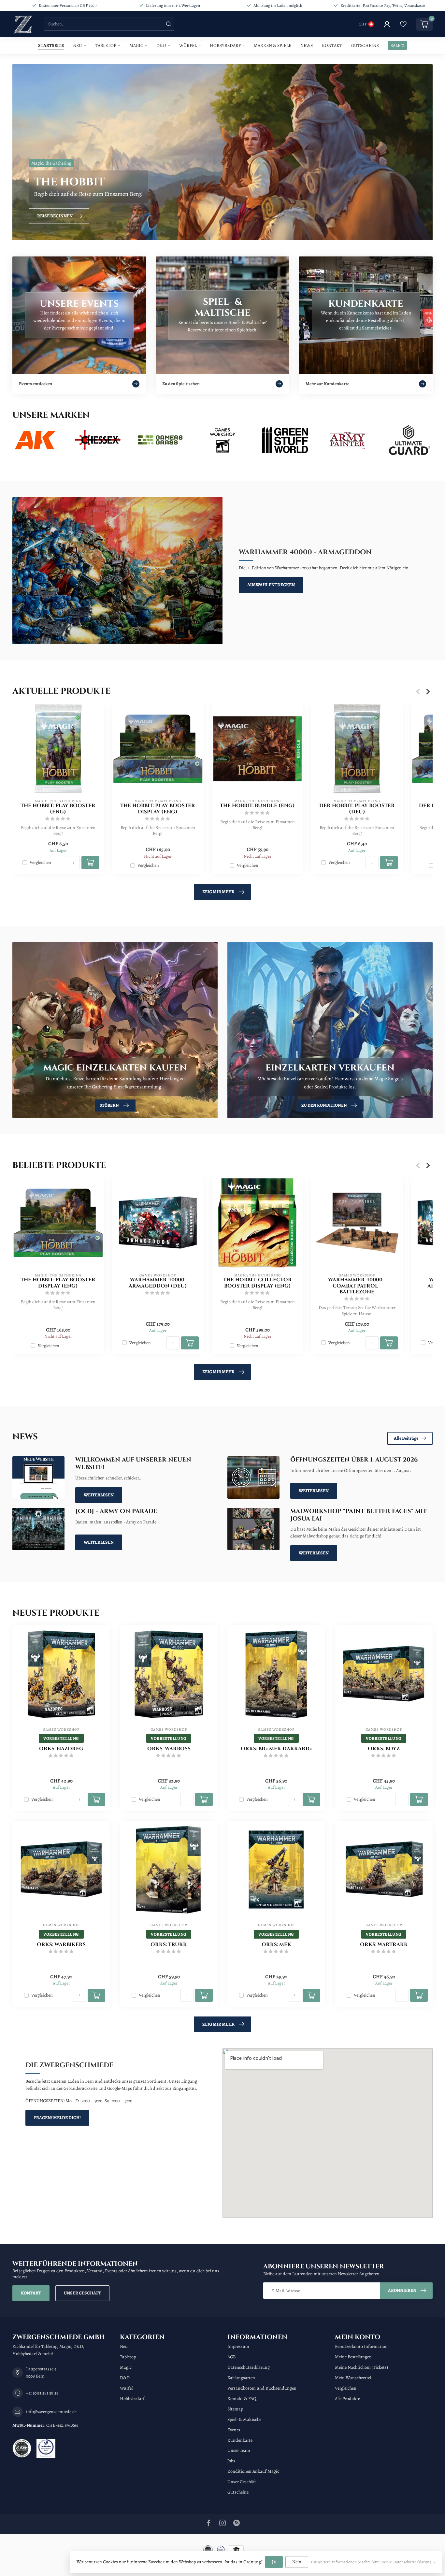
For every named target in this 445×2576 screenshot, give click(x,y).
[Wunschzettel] (403, 24)
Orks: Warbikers (61, 1945)
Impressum (238, 2346)
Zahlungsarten (241, 2378)
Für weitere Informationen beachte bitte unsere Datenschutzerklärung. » (373, 2562)
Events (234, 2430)
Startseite (51, 45)
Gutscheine (365, 45)
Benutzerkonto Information (361, 2346)
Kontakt (332, 45)
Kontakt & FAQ (242, 2399)
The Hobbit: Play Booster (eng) (58, 809)
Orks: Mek (276, 1945)
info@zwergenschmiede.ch (51, 2412)
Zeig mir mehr (218, 892)
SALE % (397, 45)
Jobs (231, 2461)
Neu (78, 45)
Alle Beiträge (406, 1438)
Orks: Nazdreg (61, 1749)
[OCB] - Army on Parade (116, 1511)
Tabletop (106, 45)
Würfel (188, 45)
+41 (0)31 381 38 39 (42, 2393)
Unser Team (239, 2450)
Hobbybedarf (225, 45)
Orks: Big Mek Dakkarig (276, 1749)
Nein (297, 2562)
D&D (161, 45)
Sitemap (235, 2409)
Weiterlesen (99, 1495)
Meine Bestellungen (353, 2357)
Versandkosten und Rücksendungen (262, 2388)
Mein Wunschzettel (353, 2378)
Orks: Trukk (169, 1945)
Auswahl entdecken (271, 585)
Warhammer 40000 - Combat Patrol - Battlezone (357, 1286)
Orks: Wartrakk (384, 1945)
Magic (136, 45)
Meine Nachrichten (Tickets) (361, 2367)
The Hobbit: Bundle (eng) (257, 806)
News (307, 45)
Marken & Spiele (273, 45)
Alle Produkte (347, 2399)
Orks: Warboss (169, 1749)
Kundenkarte (240, 2440)
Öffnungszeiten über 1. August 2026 (354, 1460)
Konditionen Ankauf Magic (253, 2471)
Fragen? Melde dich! (57, 2118)
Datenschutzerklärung (249, 2367)
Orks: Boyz (384, 1749)
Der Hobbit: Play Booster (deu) (357, 809)
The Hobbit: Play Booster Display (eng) (158, 809)
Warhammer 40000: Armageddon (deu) (158, 1283)
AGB (231, 2357)
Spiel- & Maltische (244, 2419)
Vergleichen (40, 863)
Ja (274, 2562)
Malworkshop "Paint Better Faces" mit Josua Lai (359, 1515)
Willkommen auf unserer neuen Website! (133, 1463)
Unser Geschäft (82, 2293)
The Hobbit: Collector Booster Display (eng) (258, 1283)
